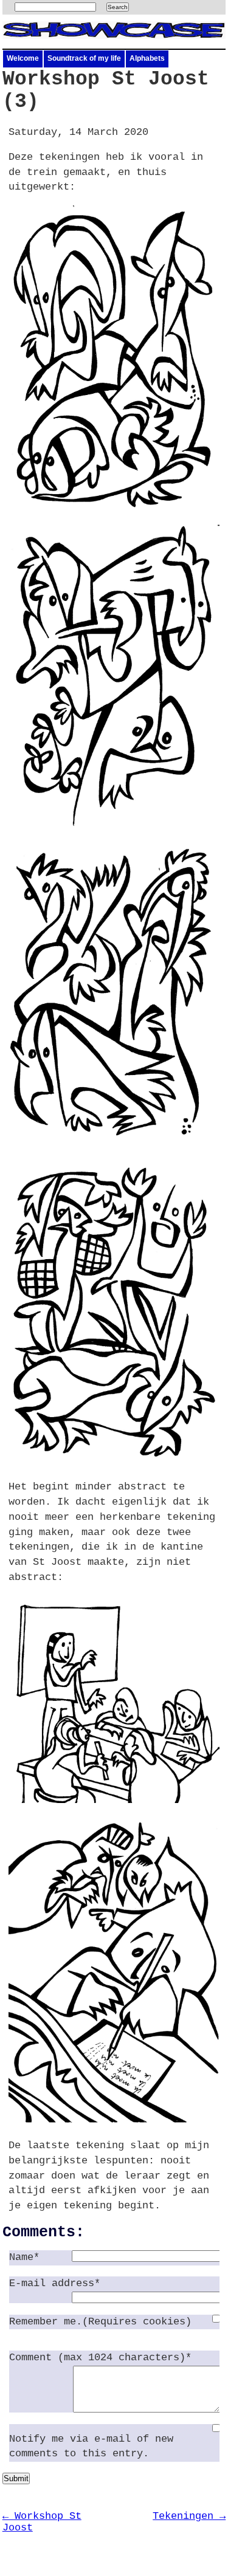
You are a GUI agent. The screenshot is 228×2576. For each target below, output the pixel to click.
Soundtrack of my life (84, 58)
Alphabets (147, 58)
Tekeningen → (189, 2516)
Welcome (23, 58)
